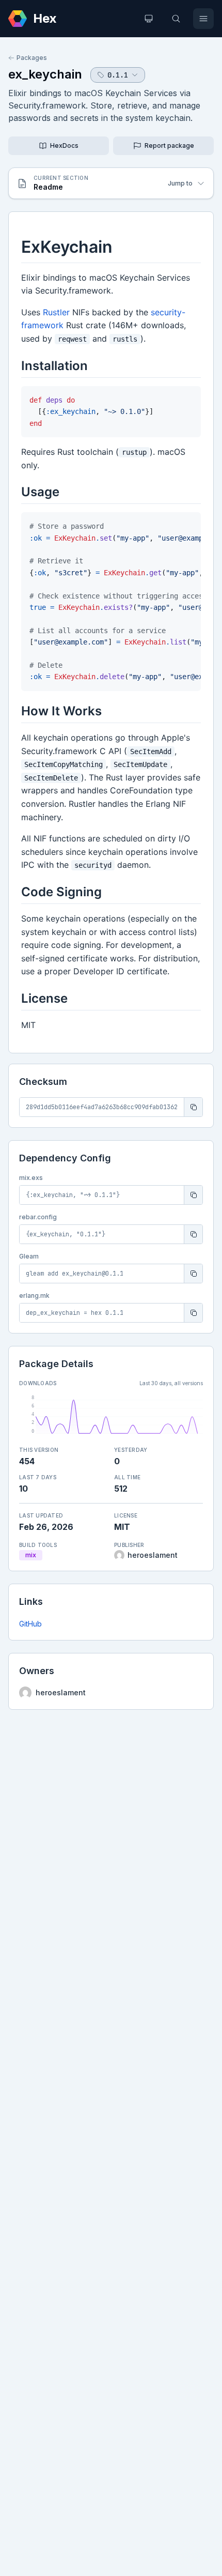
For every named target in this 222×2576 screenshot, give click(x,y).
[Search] (176, 19)
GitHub (30, 1624)
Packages (32, 58)
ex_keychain (45, 74)
